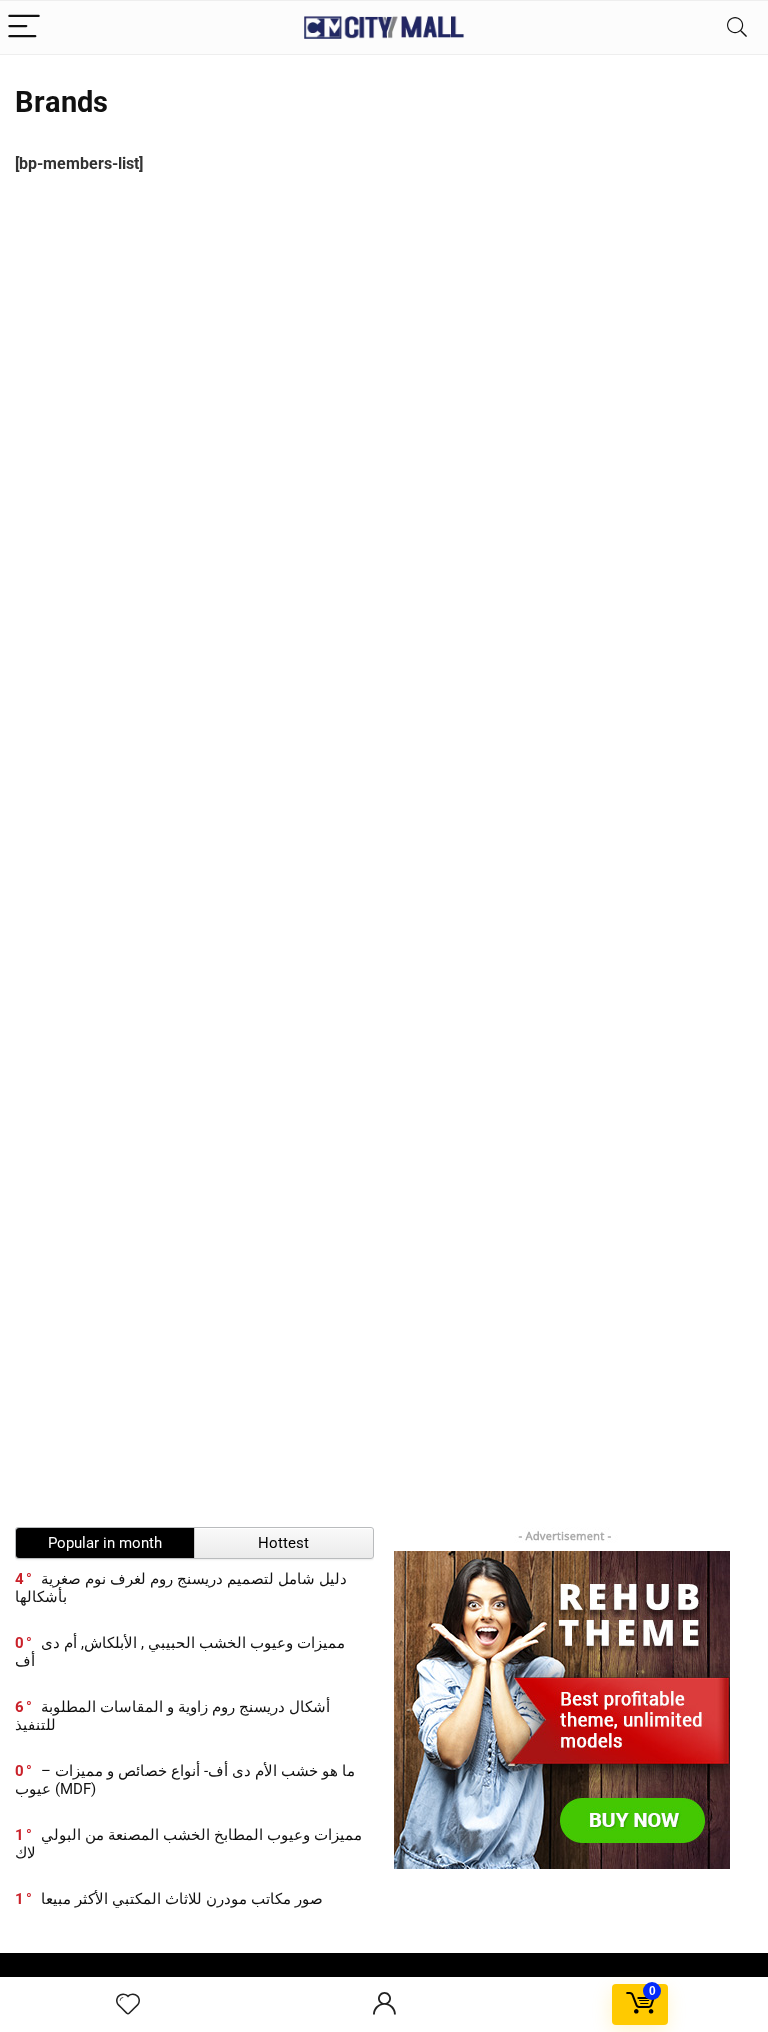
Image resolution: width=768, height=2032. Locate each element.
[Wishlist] (128, 2005)
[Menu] (24, 27)
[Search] (737, 27)
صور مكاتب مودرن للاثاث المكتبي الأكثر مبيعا (182, 1899)
